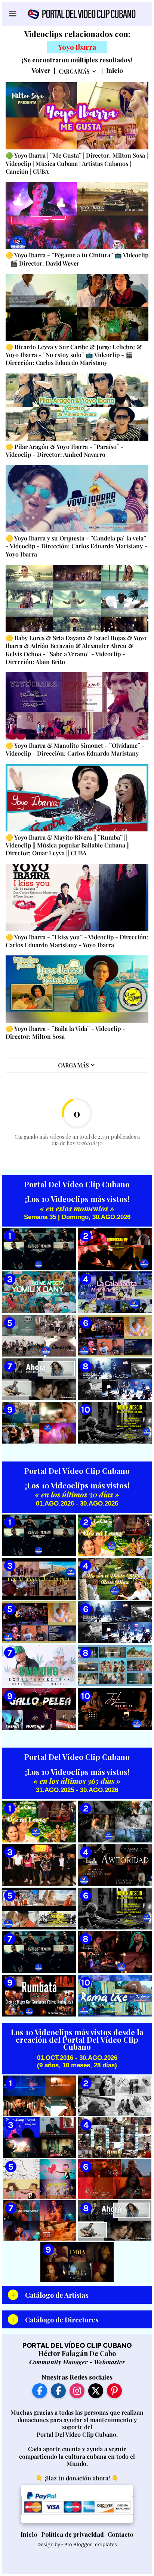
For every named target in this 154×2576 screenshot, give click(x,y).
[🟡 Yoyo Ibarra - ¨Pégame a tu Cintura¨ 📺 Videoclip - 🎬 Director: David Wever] (77, 216)
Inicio (115, 71)
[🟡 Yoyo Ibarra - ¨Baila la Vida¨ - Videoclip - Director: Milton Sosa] (77, 989)
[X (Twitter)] (96, 2391)
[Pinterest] (114, 2391)
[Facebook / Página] (40, 2391)
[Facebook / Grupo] (58, 2391)
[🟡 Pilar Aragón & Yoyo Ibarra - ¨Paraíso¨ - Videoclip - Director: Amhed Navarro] (77, 407)
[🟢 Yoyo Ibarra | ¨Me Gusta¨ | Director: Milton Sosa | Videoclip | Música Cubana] (77, 116)
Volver (41, 71)
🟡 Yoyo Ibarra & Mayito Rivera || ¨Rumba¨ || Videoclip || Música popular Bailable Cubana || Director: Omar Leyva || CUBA (68, 845)
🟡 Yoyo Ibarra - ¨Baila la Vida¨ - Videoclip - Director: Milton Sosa (65, 1032)
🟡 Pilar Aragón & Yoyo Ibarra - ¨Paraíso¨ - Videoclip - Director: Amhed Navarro (65, 450)
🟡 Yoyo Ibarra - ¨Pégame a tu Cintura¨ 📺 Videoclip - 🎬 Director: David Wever (77, 259)
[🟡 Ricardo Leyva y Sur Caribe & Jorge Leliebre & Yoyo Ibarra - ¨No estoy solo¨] (77, 307)
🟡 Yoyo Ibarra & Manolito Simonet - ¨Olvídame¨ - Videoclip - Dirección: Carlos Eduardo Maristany (75, 749)
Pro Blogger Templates (91, 2544)
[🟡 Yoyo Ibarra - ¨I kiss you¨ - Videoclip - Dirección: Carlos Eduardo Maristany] (77, 898)
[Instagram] (77, 2391)
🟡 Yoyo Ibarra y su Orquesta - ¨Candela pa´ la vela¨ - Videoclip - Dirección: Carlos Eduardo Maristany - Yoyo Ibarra (76, 546)
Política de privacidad (73, 2534)
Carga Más (74, 72)
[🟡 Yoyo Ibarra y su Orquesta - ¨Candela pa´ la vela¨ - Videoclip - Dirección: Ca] (77, 499)
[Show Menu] (12, 14)
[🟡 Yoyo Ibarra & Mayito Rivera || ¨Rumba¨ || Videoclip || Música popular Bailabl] (77, 798)
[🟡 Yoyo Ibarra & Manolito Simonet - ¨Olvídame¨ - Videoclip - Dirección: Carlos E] (77, 706)
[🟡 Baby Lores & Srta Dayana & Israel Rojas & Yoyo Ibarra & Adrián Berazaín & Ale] (77, 598)
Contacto (121, 2534)
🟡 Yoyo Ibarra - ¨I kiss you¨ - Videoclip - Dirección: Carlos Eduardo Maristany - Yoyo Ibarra (77, 941)
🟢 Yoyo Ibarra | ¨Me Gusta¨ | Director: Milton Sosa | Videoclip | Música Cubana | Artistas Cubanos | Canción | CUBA (77, 163)
